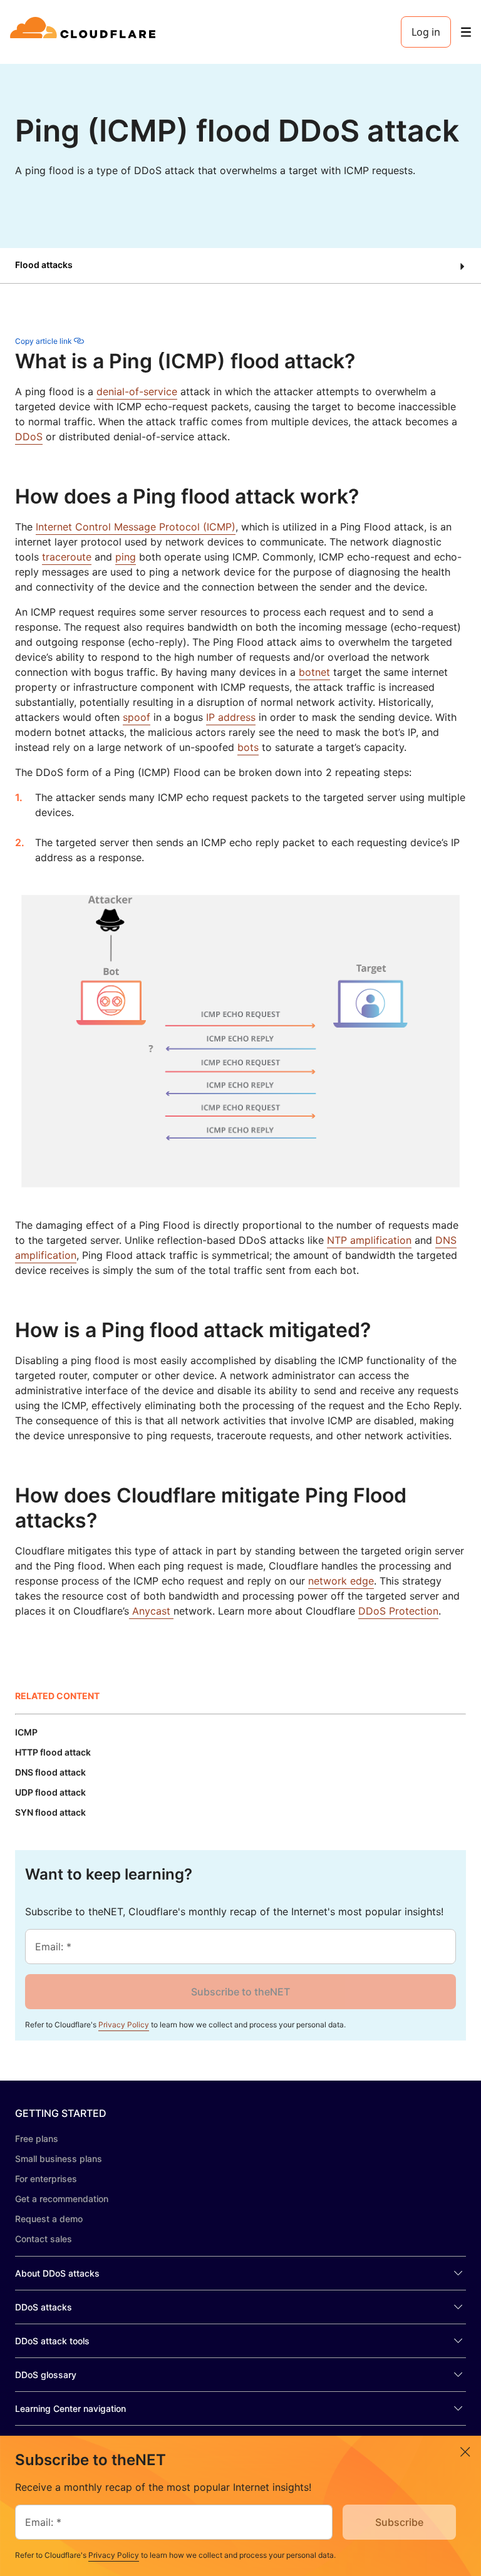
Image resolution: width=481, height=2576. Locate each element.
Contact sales (44, 2239)
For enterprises (46, 2179)
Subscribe (399, 2522)
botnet (314, 672)
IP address (231, 717)
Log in (426, 32)
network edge (341, 1581)
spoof (137, 717)
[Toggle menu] (466, 32)
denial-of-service (137, 391)
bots (248, 747)
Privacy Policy (124, 2025)
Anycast (151, 1611)
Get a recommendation (62, 2199)
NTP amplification (369, 1240)
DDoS (29, 437)
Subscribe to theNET (240, 1992)
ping (126, 557)
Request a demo (49, 2219)
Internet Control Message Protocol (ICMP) (136, 527)
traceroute (67, 557)
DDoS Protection (398, 1611)
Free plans (37, 2139)
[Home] (85, 32)
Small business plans (59, 2159)
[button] (240, 266)
